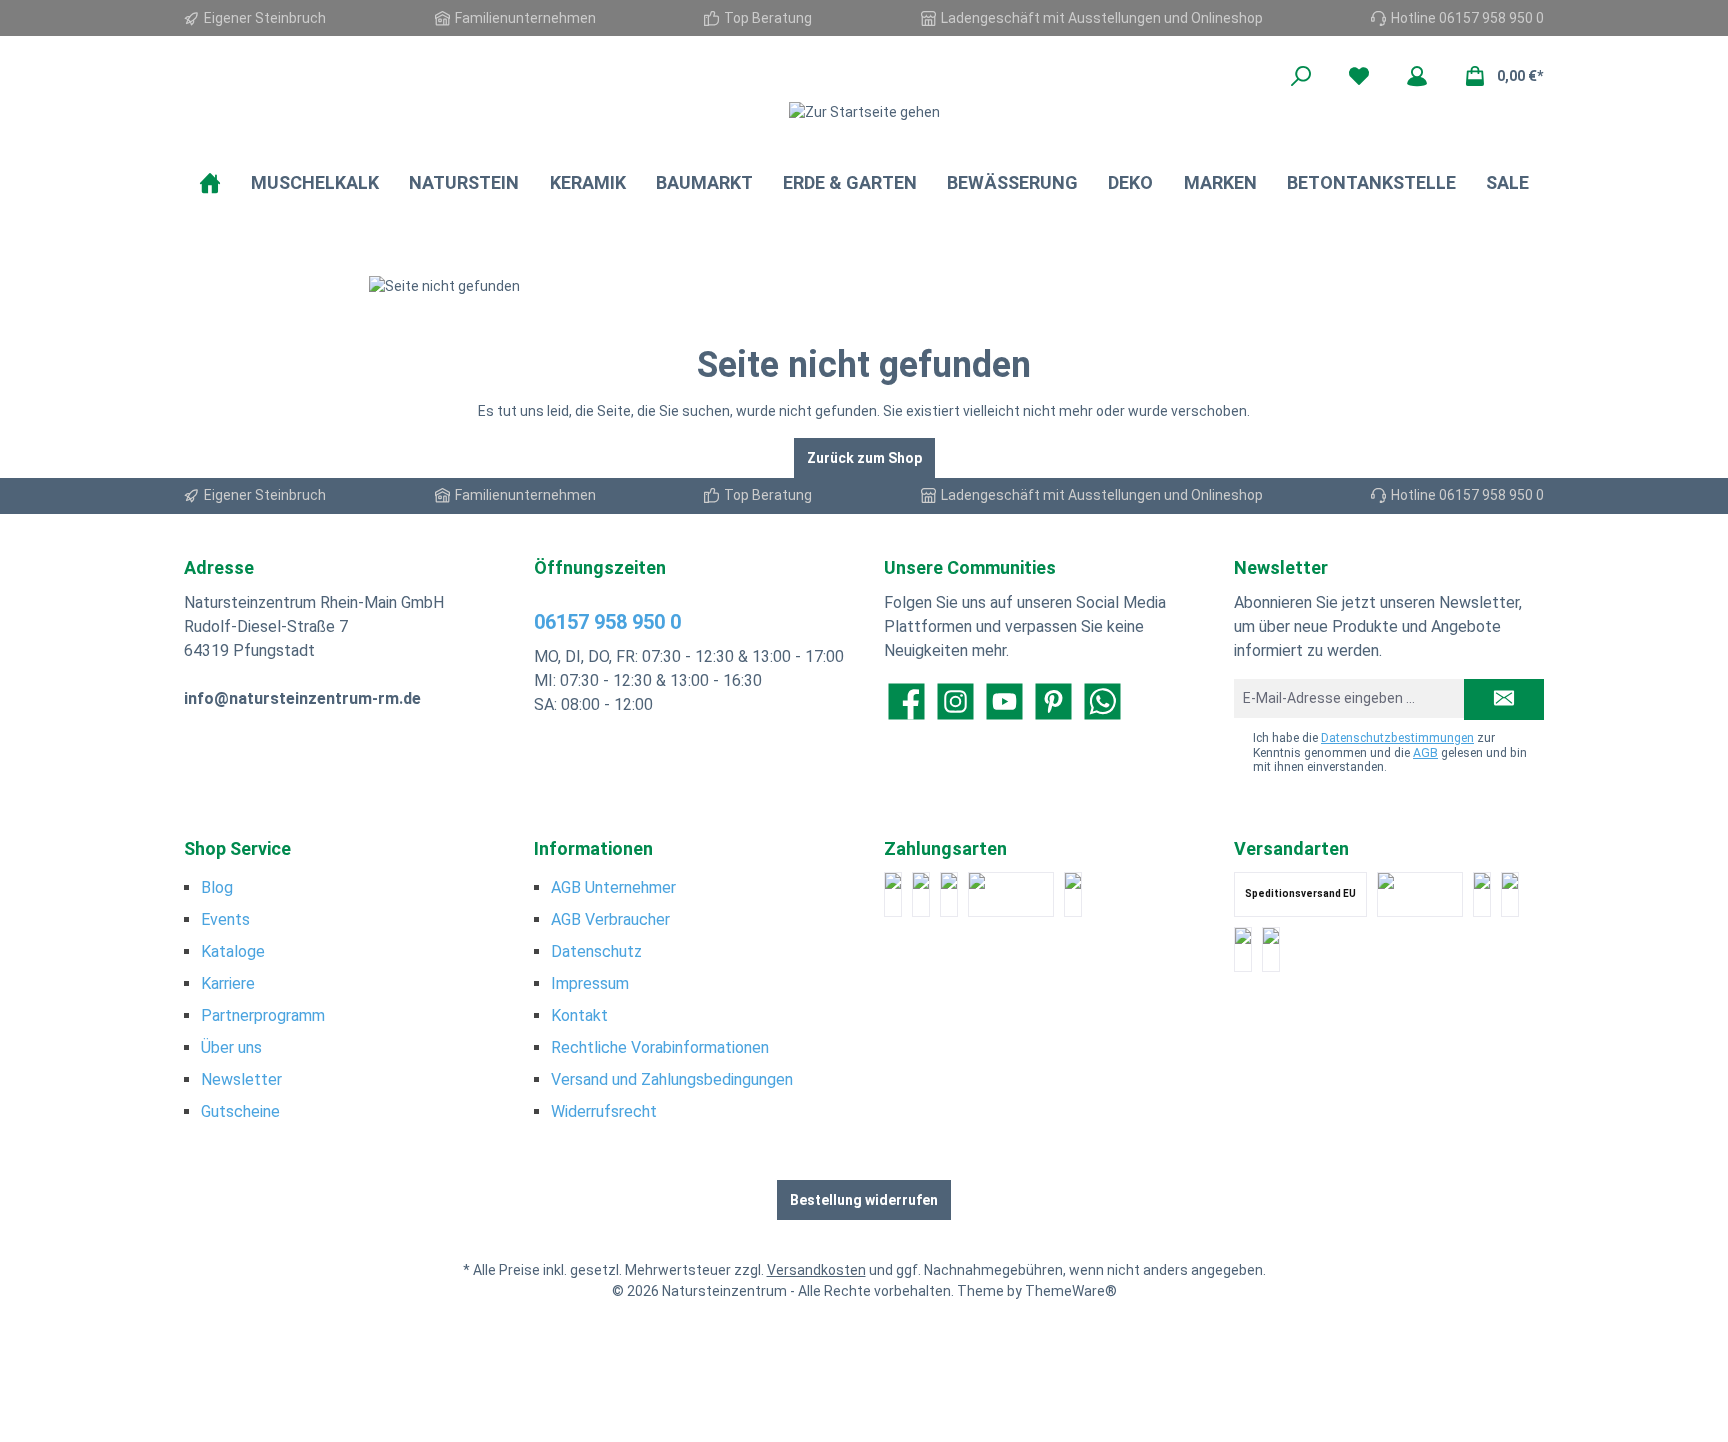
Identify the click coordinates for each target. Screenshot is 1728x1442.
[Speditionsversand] (1510, 894)
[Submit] (1504, 699)
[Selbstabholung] (1271, 949)
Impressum (590, 983)
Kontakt (579, 1015)
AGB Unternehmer (613, 887)
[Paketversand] (1420, 894)
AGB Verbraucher (610, 919)
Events (225, 919)
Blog (217, 887)
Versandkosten (816, 1270)
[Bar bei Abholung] (949, 894)
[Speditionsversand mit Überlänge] (1243, 949)
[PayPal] (893, 894)
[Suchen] (1301, 76)
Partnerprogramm (263, 1015)
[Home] (210, 183)
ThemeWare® (1071, 1291)
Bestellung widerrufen (864, 1200)
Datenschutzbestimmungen (1397, 738)
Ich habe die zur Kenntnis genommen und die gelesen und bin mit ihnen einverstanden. (1390, 752)
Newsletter (241, 1079)
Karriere (228, 983)
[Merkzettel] (1359, 76)
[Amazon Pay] (1011, 894)
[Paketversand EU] (1482, 894)
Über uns (231, 1047)
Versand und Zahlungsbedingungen (672, 1079)
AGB (1425, 753)
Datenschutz (596, 951)
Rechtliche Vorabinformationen (660, 1047)
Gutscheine (240, 1111)
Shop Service (237, 848)
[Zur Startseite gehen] (864, 112)
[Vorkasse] (1073, 894)
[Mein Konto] (1417, 76)
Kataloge (233, 951)
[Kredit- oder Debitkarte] (921, 894)
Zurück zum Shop (864, 458)
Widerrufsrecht (604, 1111)
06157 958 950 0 (607, 622)
